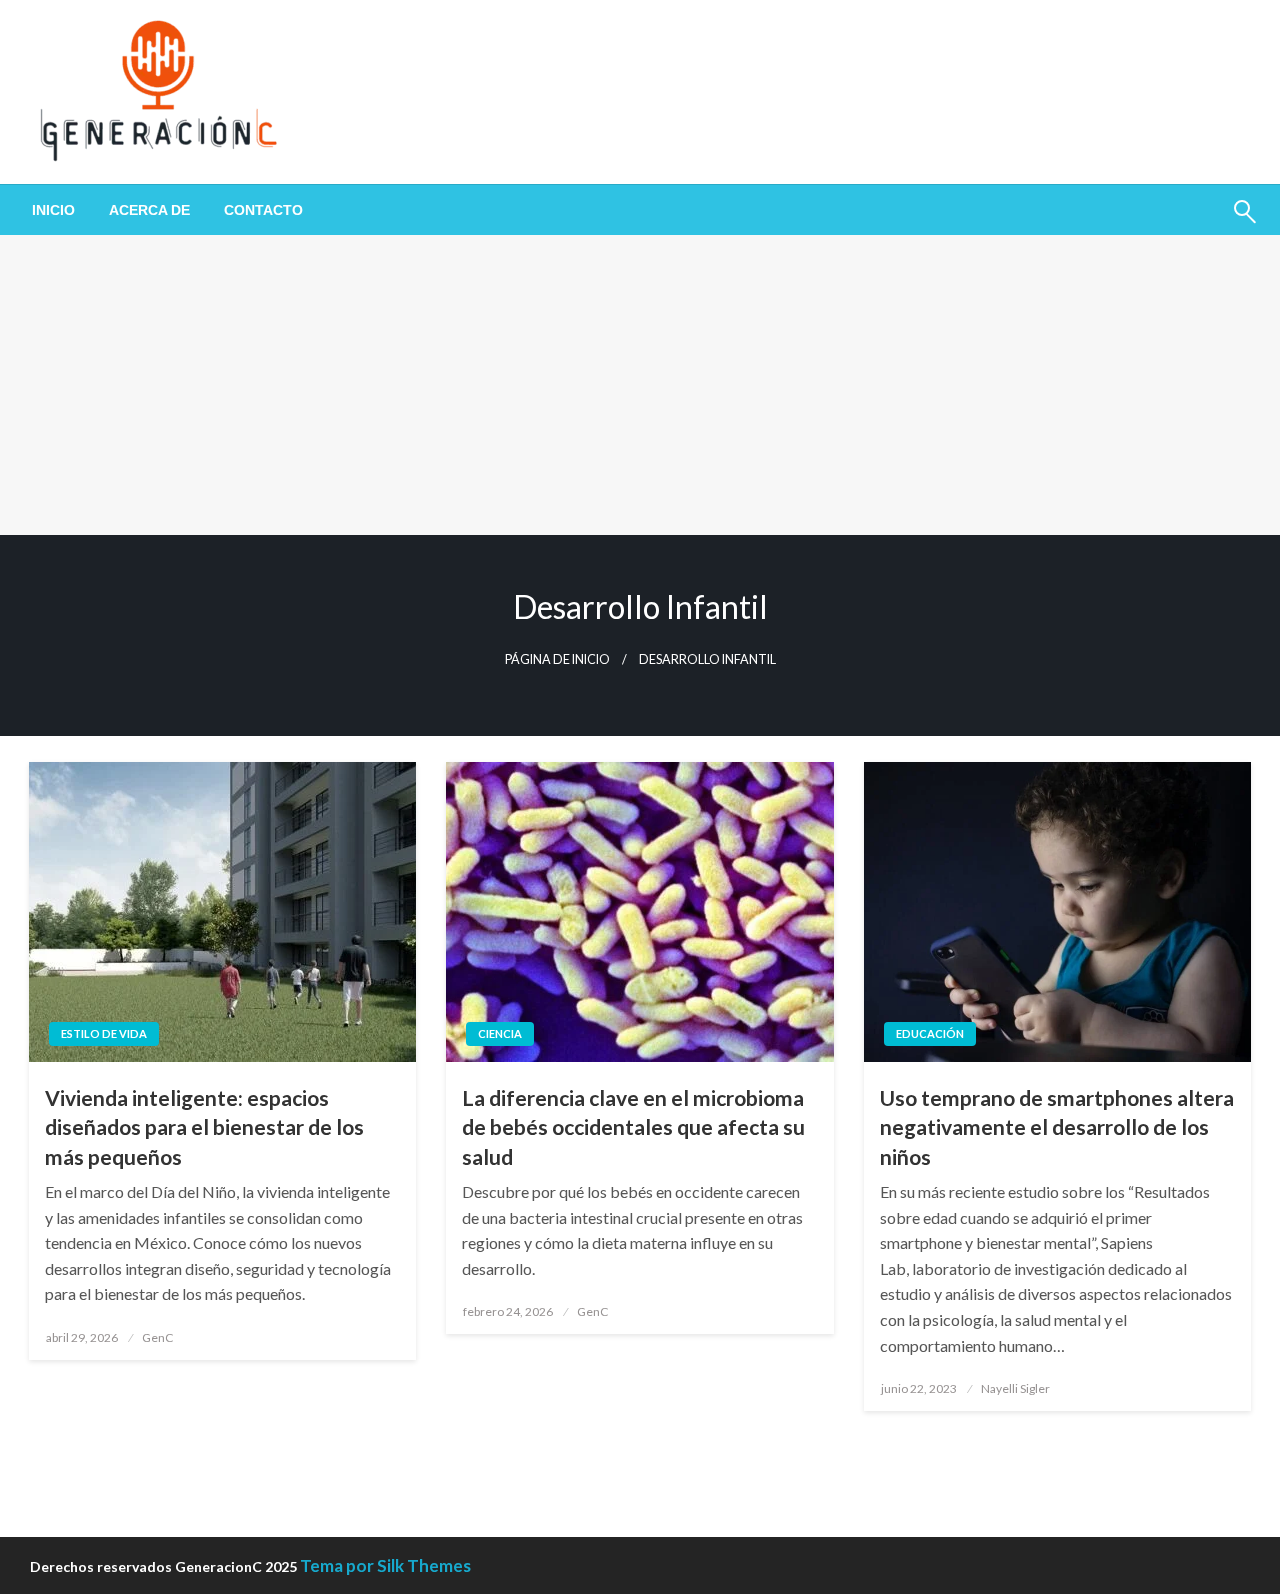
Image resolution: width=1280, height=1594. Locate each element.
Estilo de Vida (104, 1033)
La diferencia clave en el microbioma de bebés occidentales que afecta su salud (633, 1127)
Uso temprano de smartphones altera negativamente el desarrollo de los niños (1057, 1127)
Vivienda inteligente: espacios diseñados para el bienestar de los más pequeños (204, 1127)
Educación (930, 1033)
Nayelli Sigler (1015, 1388)
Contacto (263, 210)
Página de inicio (557, 659)
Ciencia (500, 1033)
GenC (157, 1337)
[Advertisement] (640, 385)
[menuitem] (53, 210)
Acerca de (149, 210)
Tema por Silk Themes (385, 1565)
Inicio (53, 210)
